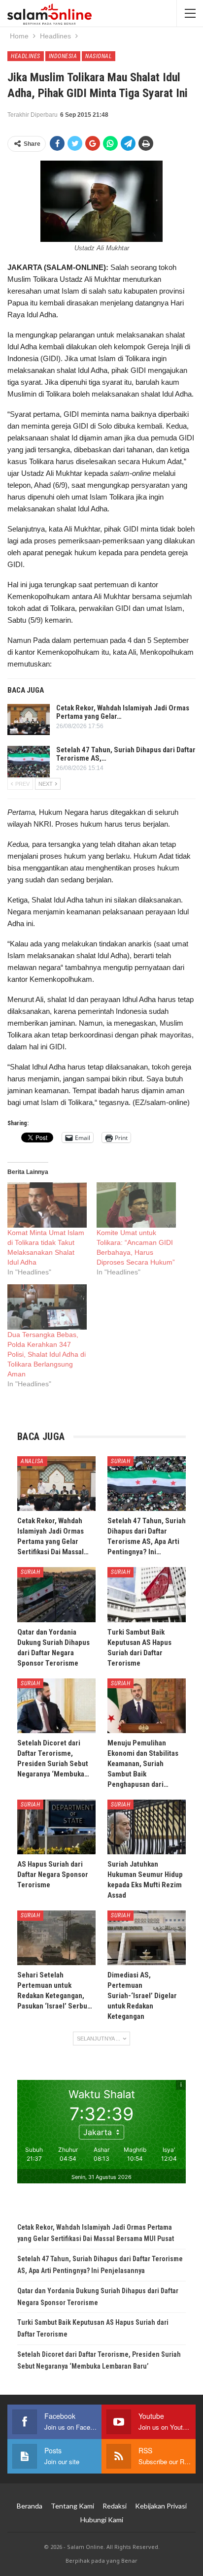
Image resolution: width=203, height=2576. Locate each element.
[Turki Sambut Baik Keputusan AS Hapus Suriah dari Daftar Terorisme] (147, 1594)
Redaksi (115, 2506)
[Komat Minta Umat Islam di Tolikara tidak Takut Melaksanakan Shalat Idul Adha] (47, 1205)
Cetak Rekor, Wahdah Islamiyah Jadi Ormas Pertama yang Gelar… (123, 712)
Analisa (32, 1461)
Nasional (99, 56)
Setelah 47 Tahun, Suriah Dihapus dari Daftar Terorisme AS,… (126, 754)
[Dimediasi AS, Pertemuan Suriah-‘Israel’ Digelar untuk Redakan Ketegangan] (147, 1938)
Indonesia (63, 56)
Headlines (26, 56)
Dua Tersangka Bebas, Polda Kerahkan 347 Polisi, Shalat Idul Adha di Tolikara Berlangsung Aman (47, 1354)
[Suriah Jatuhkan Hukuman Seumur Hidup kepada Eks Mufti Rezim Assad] (147, 1827)
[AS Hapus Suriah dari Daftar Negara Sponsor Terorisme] (56, 1827)
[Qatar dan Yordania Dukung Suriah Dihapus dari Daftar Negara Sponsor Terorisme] (56, 1594)
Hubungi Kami (102, 2520)
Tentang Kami (72, 2506)
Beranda (30, 2506)
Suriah (120, 1461)
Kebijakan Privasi (161, 2506)
